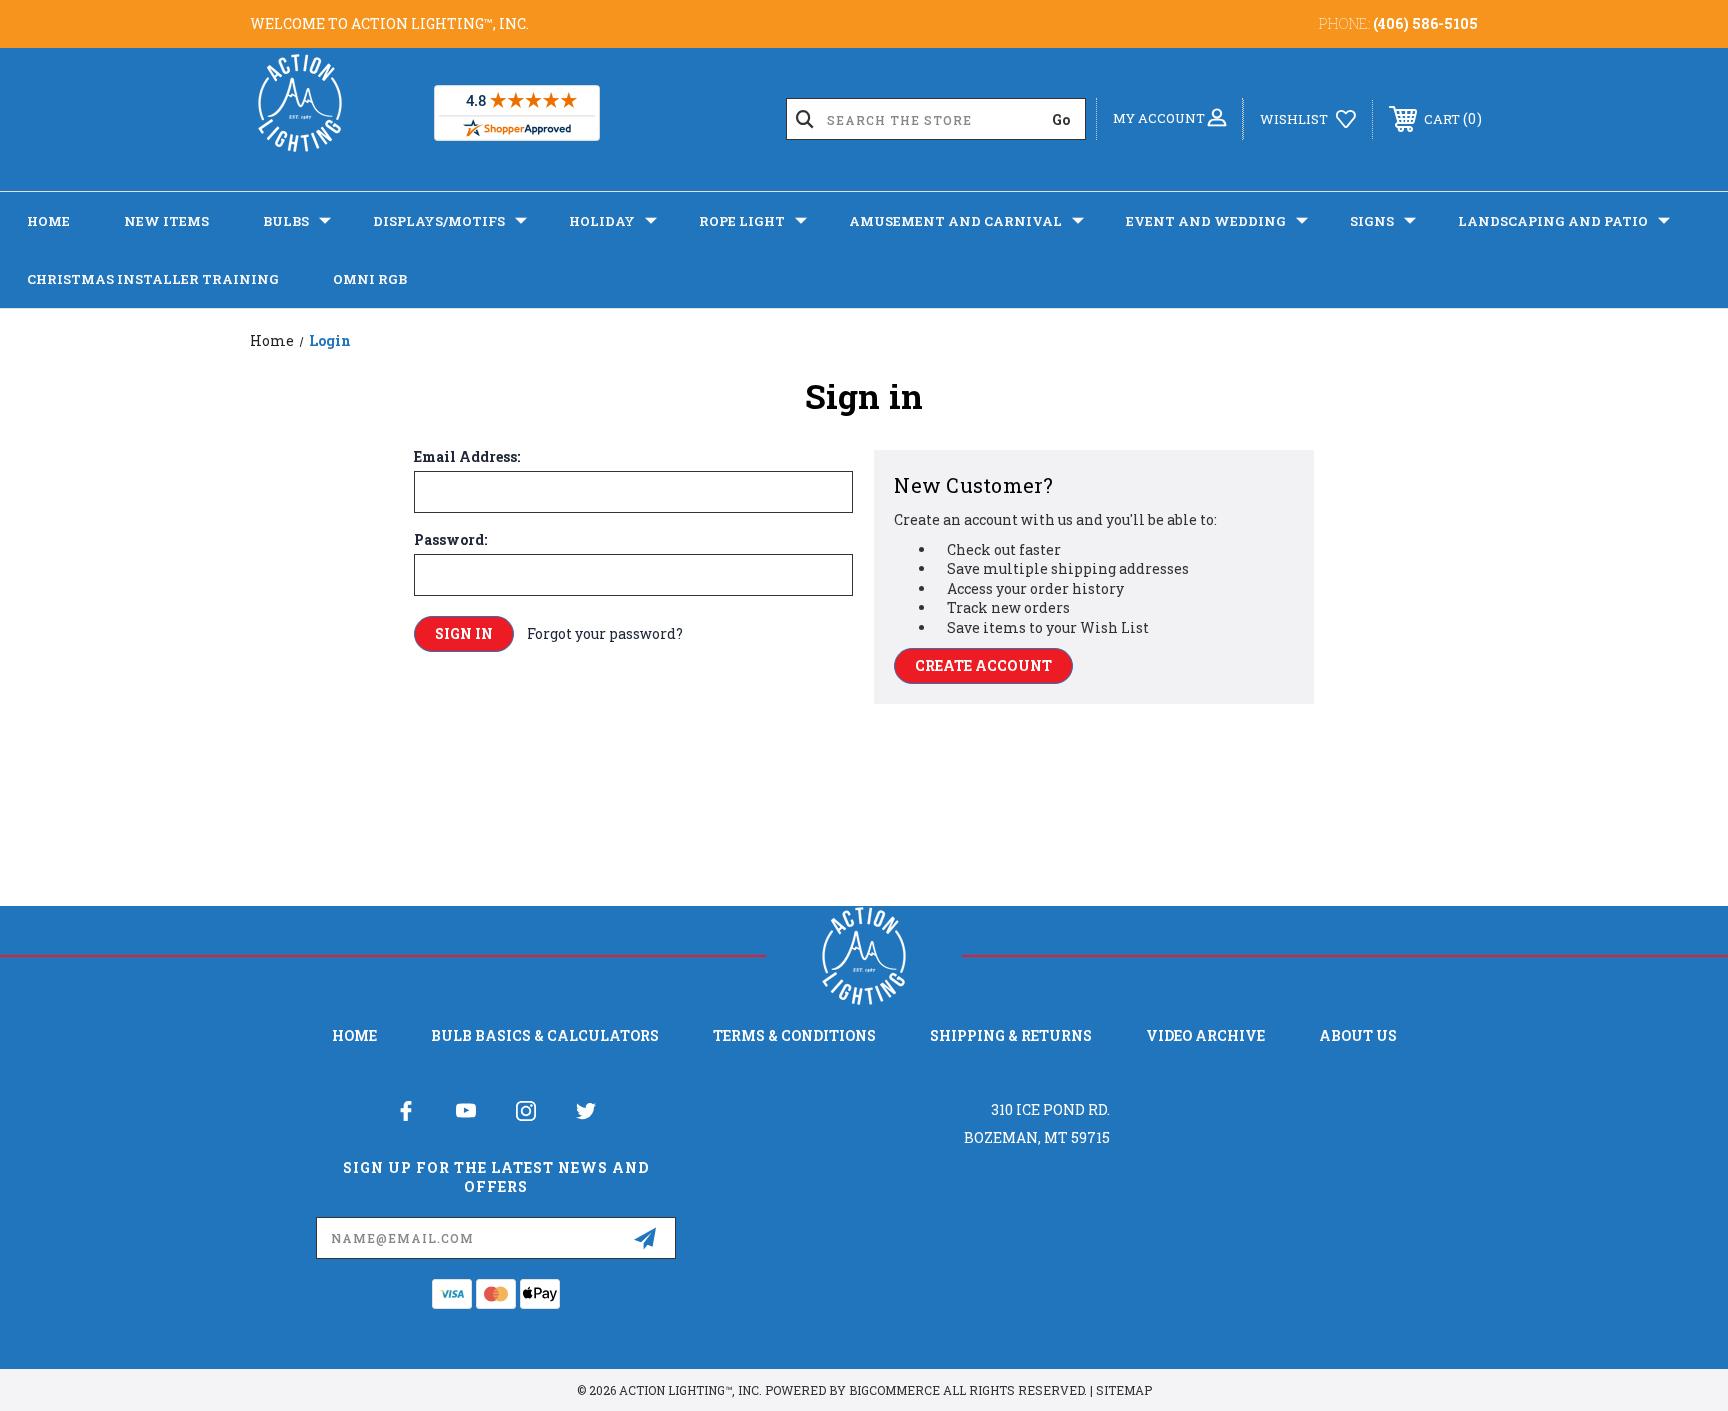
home (354, 1035)
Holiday (602, 221)
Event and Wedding (1206, 221)
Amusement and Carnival (955, 221)
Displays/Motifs (439, 221)
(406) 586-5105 (1425, 23)
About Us (1358, 1035)
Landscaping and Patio (1553, 221)
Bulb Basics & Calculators (545, 1035)
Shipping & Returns (1011, 1035)
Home (48, 221)
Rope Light (742, 221)
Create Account (983, 665)
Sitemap (1124, 1390)
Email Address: (467, 457)
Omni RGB (370, 279)
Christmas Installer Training (153, 279)
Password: (450, 540)
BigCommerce (894, 1390)
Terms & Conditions (794, 1035)
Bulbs (286, 221)
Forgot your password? (605, 633)
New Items (166, 221)
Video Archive (1205, 1035)
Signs (1372, 221)
